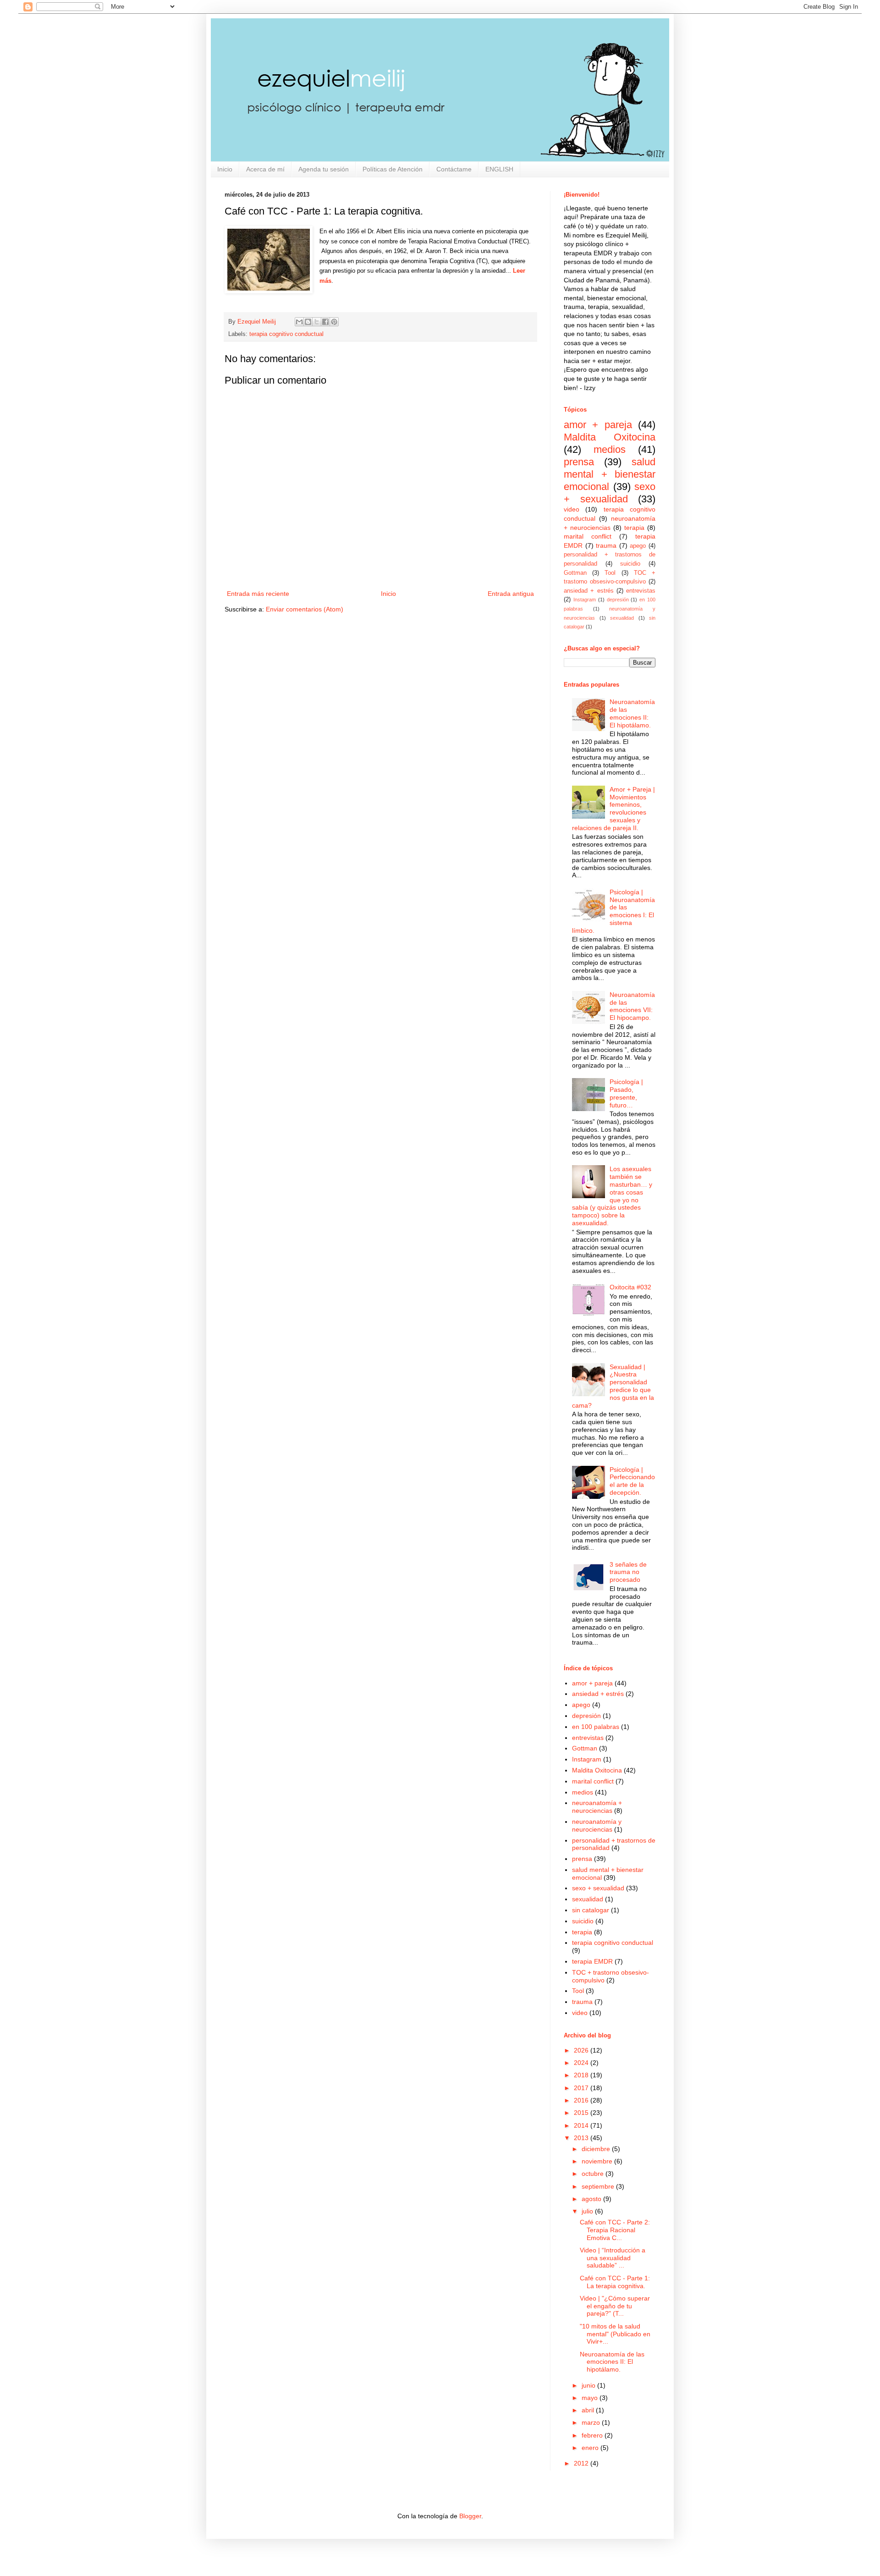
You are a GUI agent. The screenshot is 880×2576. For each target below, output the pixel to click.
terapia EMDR (592, 1961)
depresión (618, 600)
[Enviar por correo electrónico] (299, 322)
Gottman (575, 573)
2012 (581, 2463)
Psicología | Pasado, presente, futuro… (626, 1093)
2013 (581, 2138)
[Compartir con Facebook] (325, 322)
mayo (590, 2398)
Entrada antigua (511, 594)
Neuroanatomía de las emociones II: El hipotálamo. (632, 713)
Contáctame (454, 169)
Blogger (470, 2516)
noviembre (597, 2161)
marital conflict (588, 536)
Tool (610, 573)
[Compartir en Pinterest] (334, 322)
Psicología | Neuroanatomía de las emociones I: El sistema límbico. (614, 911)
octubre (593, 2174)
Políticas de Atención (393, 169)
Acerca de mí (265, 169)
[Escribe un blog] (308, 322)
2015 (581, 2113)
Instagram (585, 600)
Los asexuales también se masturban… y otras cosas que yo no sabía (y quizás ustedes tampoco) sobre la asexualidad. (612, 1196)
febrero (592, 2435)
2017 (581, 2088)
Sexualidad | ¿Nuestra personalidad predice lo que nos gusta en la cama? (613, 1386)
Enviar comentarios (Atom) (305, 609)
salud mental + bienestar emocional (610, 474)
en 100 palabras (596, 1727)
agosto (591, 2199)
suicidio (630, 564)
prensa (579, 462)
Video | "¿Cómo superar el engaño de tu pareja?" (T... (615, 2306)
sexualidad (622, 618)
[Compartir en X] (317, 322)
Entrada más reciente (258, 594)
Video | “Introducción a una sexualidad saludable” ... (613, 2258)
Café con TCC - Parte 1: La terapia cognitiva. (615, 2282)
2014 (581, 2125)
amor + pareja (598, 425)
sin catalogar (591, 1910)
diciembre (596, 2149)
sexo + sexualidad (610, 493)
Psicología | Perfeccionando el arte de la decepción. (632, 1481)
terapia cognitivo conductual (286, 334)
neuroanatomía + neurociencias (597, 1807)
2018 (581, 2075)
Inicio (225, 169)
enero (590, 2448)
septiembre (598, 2186)
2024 (581, 2063)
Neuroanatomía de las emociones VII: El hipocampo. (632, 1006)
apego (638, 546)
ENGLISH (499, 169)
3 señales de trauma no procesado (628, 1572)
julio (587, 2211)
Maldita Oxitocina (610, 437)
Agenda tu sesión (324, 169)
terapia (634, 528)
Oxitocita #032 (630, 1287)
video (572, 509)
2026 (581, 2050)
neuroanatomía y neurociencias (597, 1825)
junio (588, 2385)
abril (588, 2410)
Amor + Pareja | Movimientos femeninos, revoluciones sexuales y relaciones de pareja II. (614, 809)
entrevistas (641, 591)
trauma (606, 545)
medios (610, 449)
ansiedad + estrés (589, 591)
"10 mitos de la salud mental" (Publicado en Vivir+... (615, 2334)
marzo (591, 2422)
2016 (581, 2100)
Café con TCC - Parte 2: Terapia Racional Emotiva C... (615, 2230)
